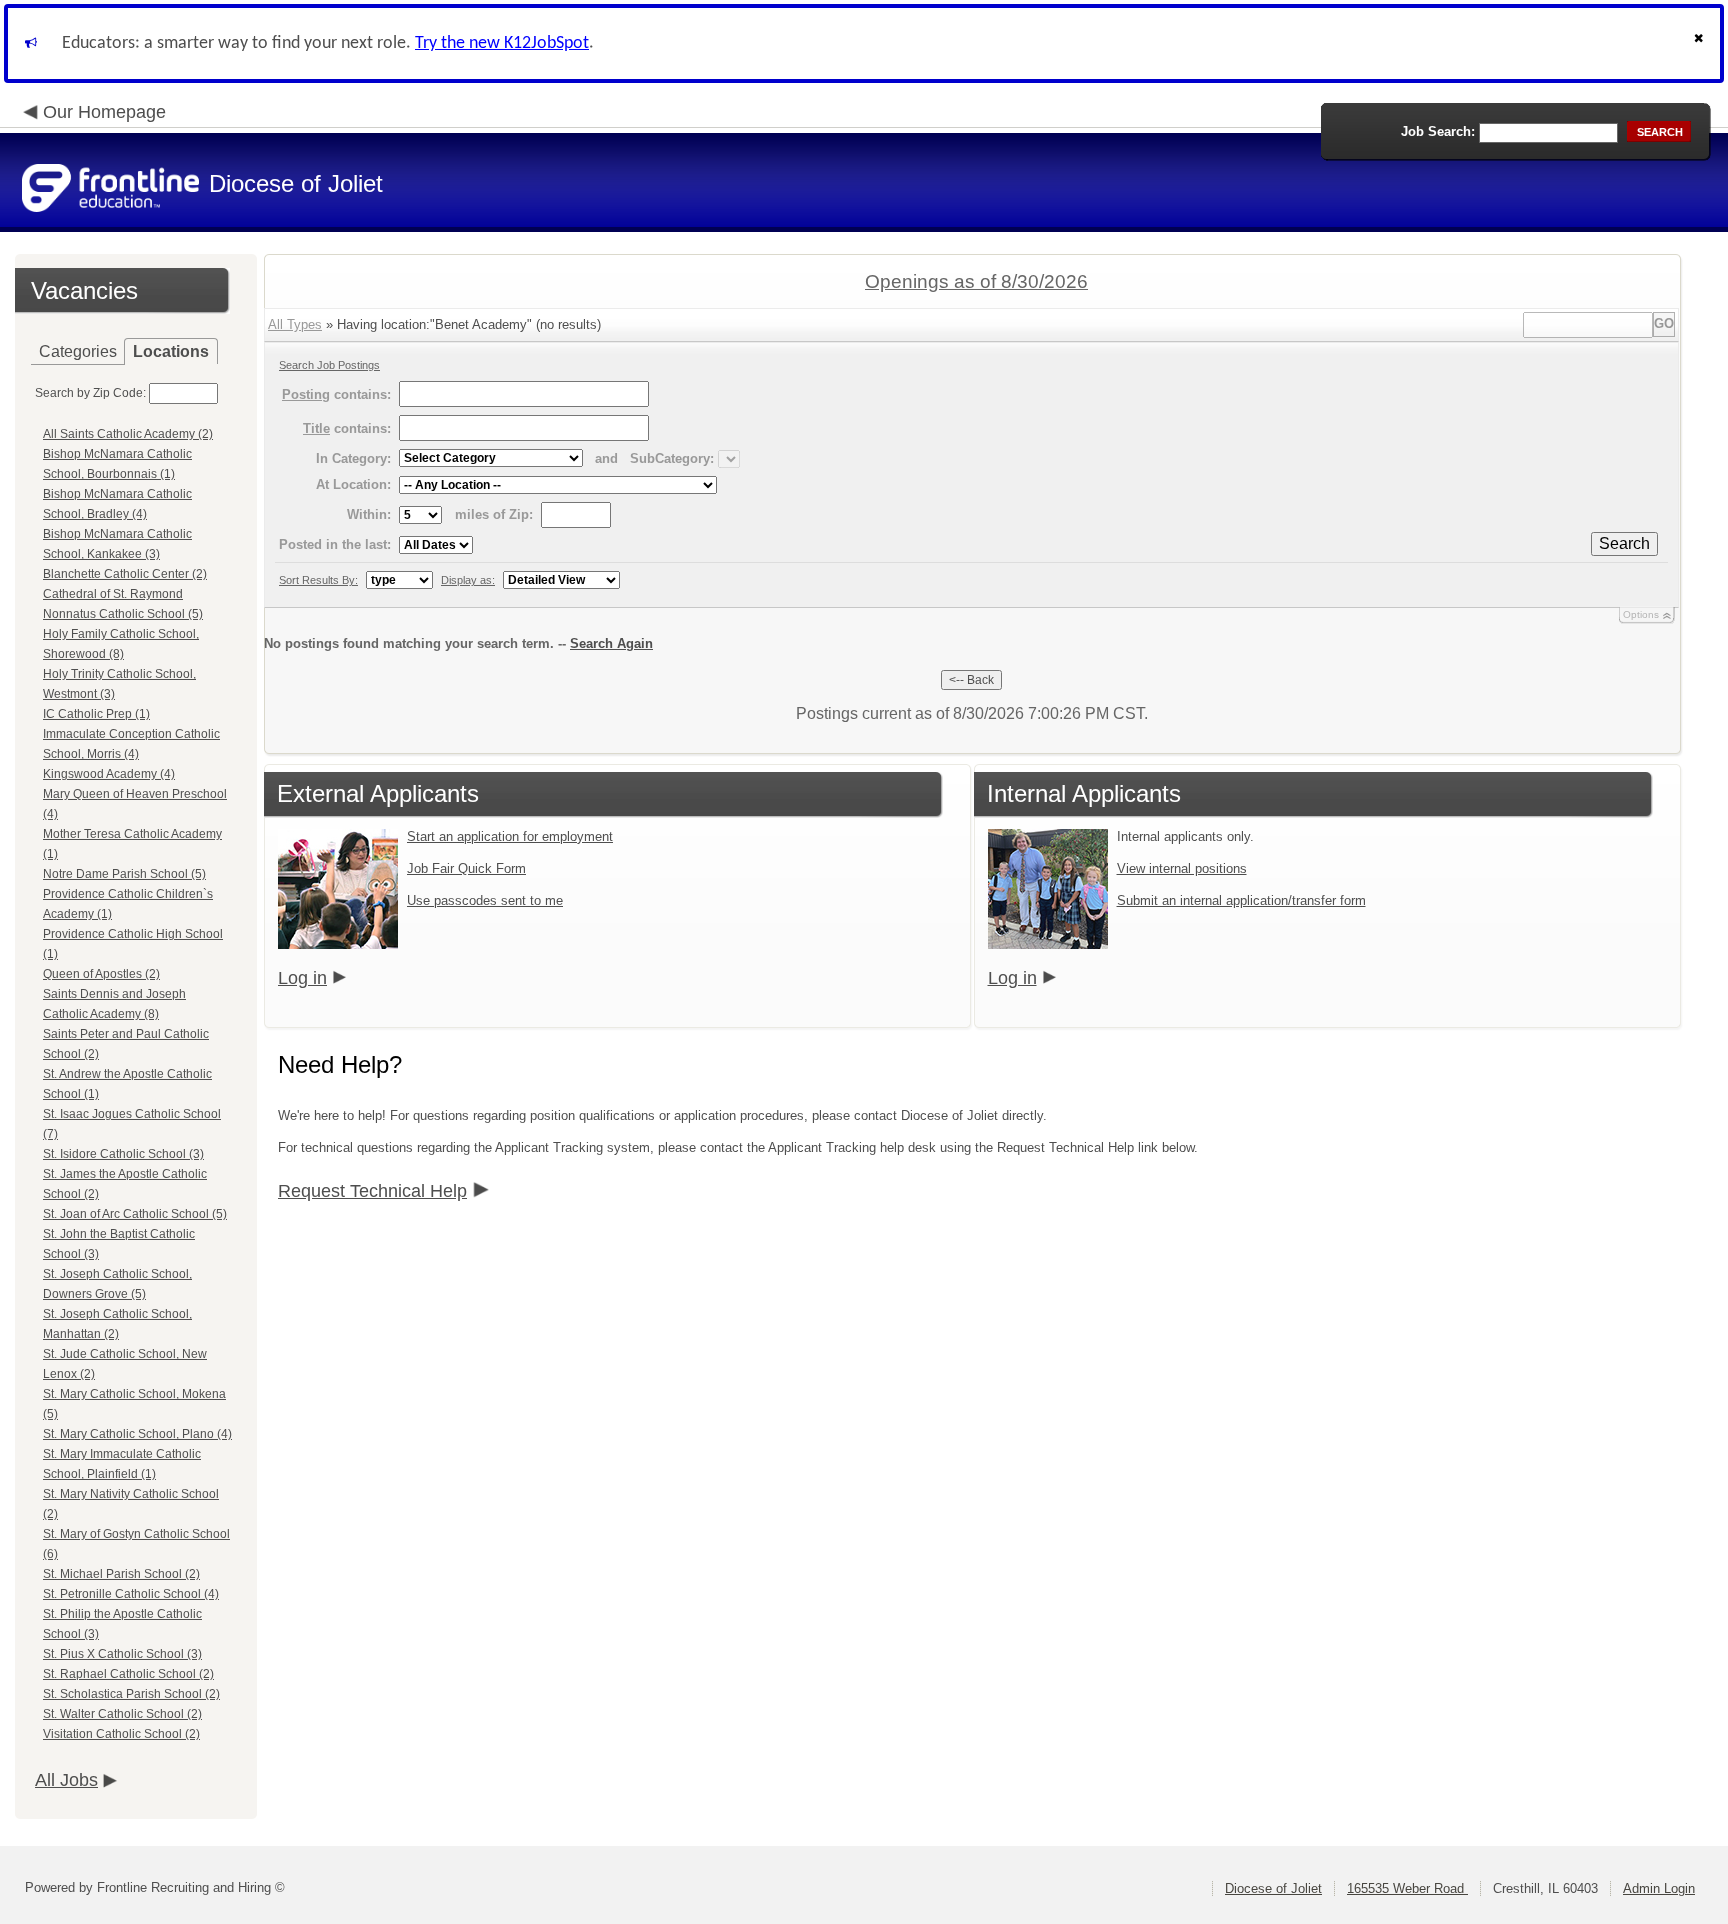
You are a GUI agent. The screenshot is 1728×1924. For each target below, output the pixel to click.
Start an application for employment (510, 836)
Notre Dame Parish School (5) (124, 874)
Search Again (611, 643)
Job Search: (1438, 131)
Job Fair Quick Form (466, 868)
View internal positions (1182, 868)
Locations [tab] (171, 351)
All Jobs (66, 1780)
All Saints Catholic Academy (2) (128, 434)
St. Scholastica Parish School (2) (131, 1694)
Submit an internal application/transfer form (1241, 900)
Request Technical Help (372, 1191)
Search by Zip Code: (90, 393)
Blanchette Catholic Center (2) (125, 574)
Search (1624, 543)
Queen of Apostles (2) (101, 974)
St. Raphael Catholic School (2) (128, 1674)
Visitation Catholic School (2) (121, 1734)
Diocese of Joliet (1273, 1888)
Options (1641, 614)
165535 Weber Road (1407, 1888)
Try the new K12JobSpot (502, 43)
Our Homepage (104, 112)
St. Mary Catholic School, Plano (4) (137, 1434)
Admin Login (1659, 1888)
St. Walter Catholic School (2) (122, 1714)
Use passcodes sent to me (485, 900)
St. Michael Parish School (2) (121, 1574)
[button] (1701, 43)
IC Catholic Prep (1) (96, 714)
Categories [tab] (78, 351)
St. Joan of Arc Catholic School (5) (135, 1214)
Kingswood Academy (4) (109, 774)
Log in (302, 978)
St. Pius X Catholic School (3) (122, 1654)
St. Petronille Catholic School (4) (131, 1594)
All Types (295, 324)
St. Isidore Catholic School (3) (123, 1154)
